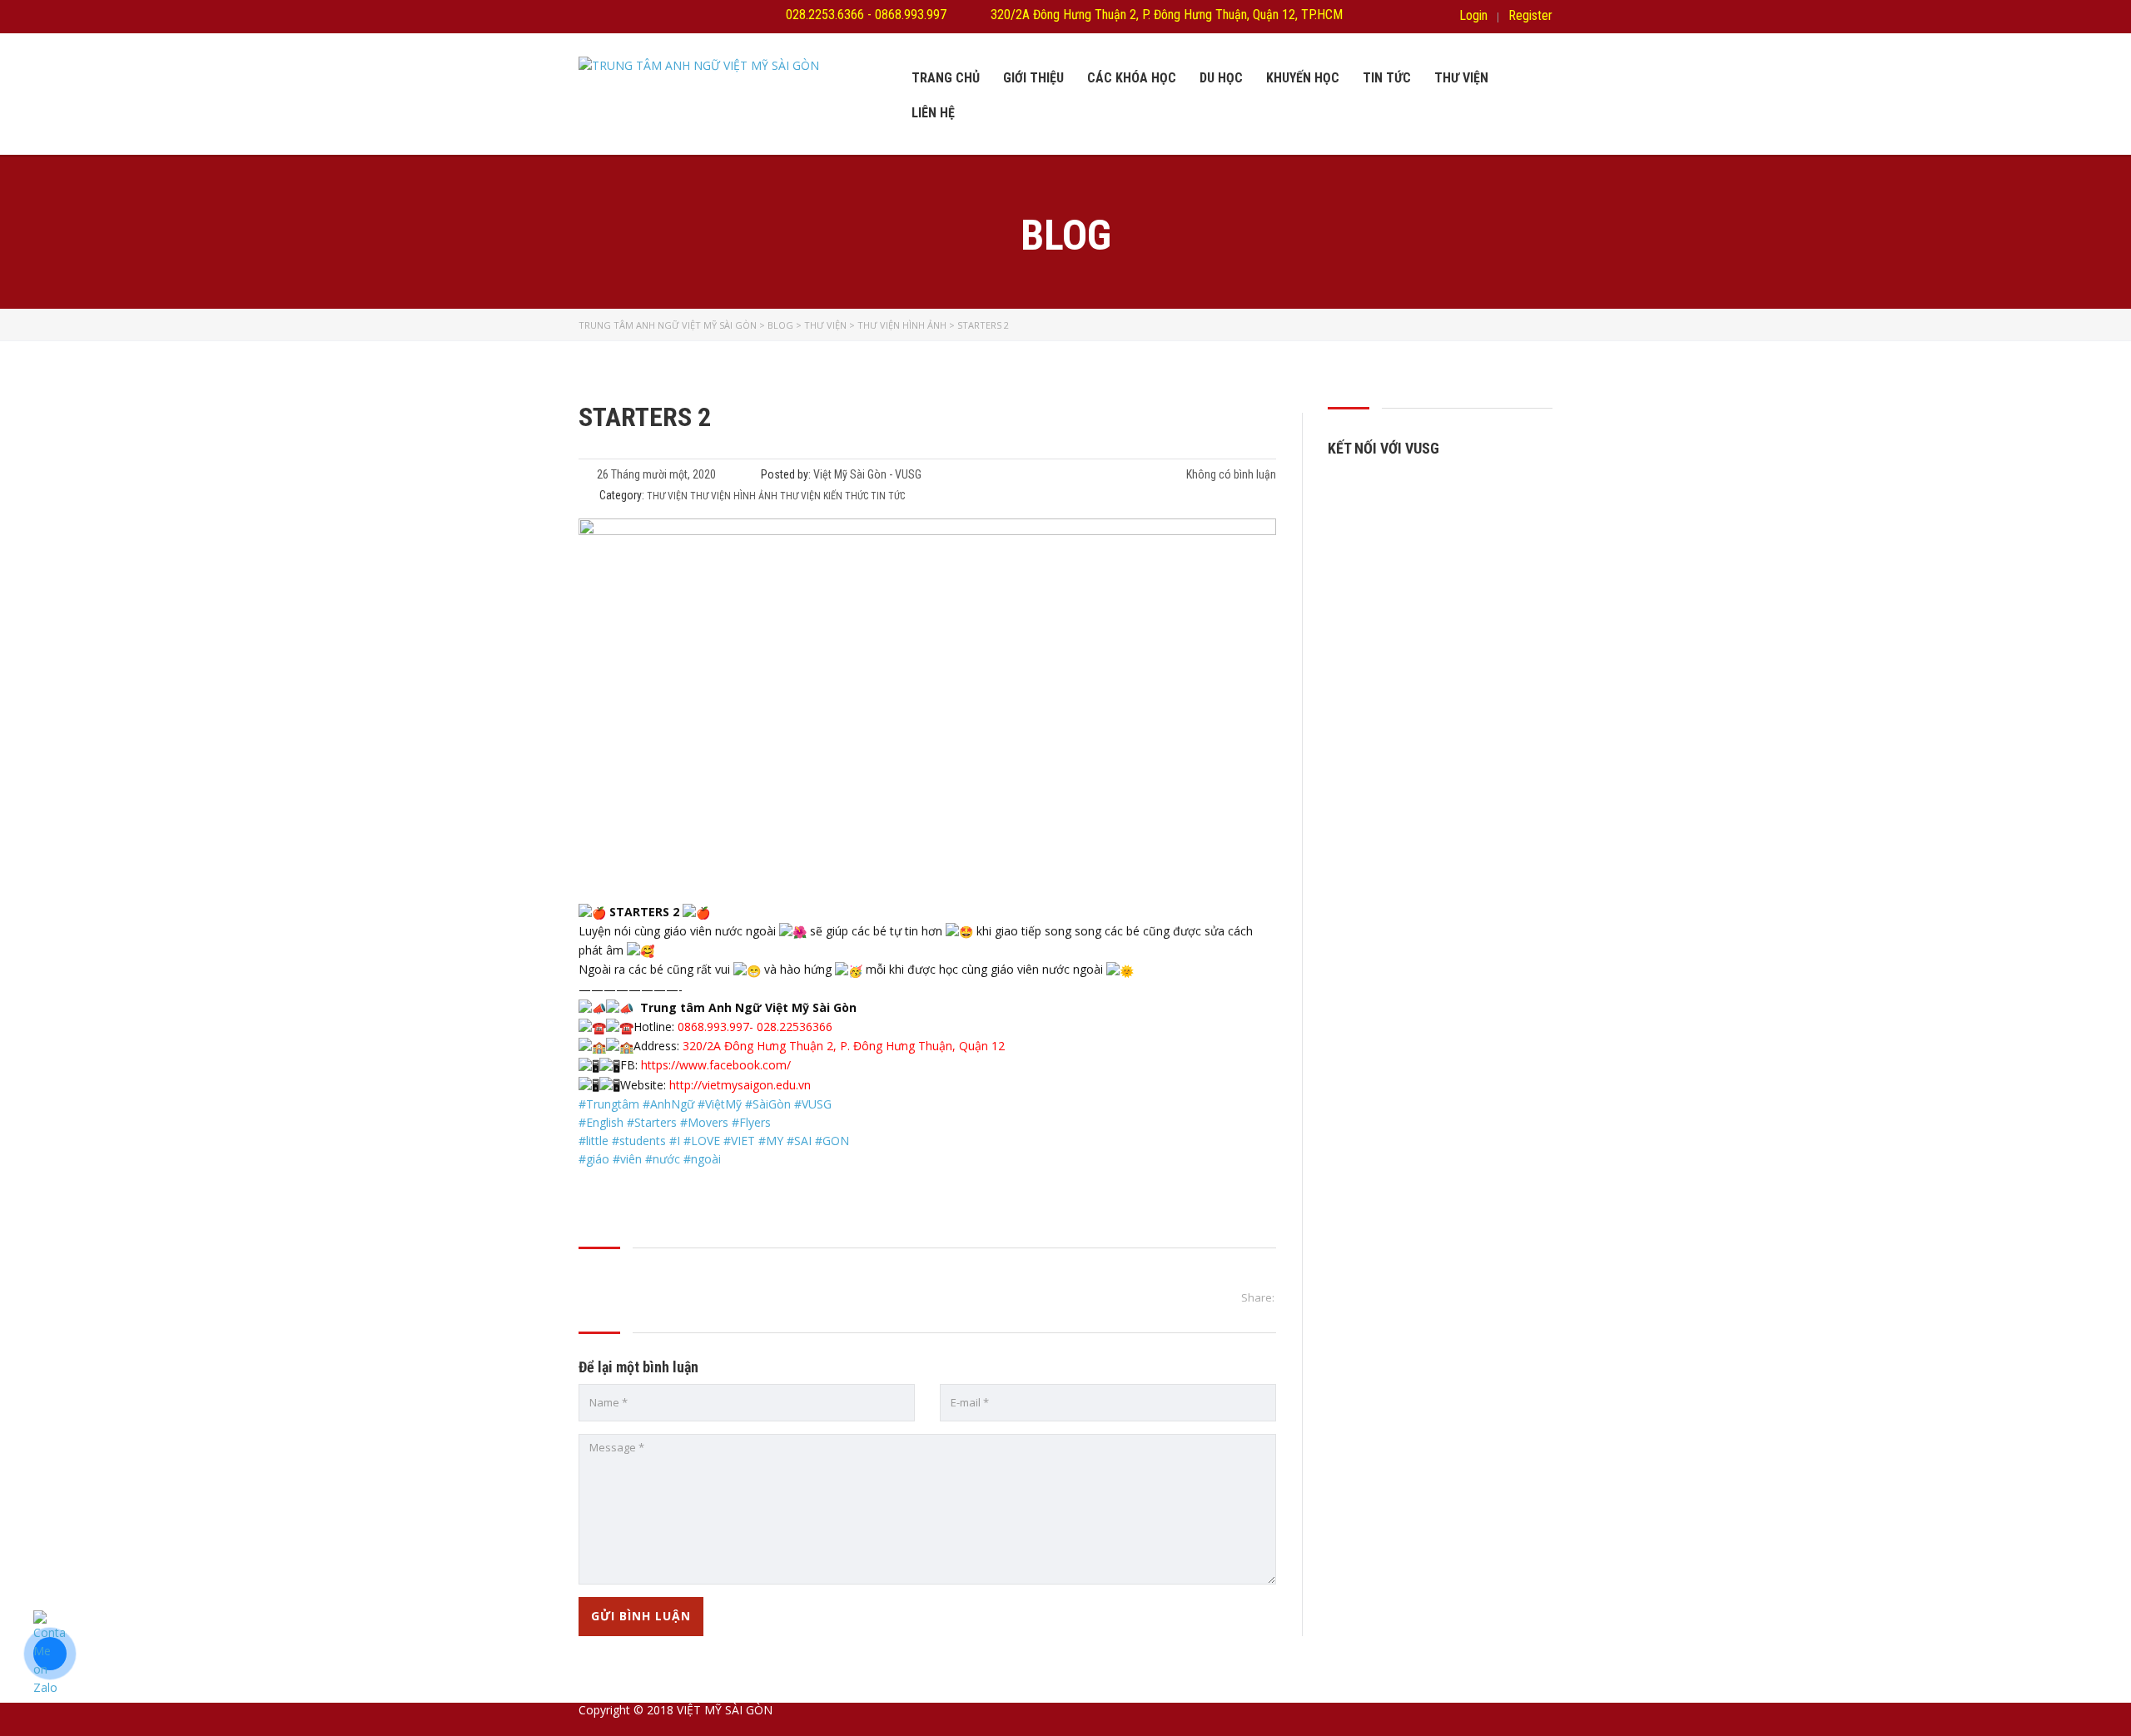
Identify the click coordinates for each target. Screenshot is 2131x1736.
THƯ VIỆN (1461, 78)
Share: (1258, 1297)
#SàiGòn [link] (768, 1104)
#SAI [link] (799, 1141)
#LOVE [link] (702, 1141)
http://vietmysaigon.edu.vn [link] (740, 1085)
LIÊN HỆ (933, 113)
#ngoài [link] (702, 1159)
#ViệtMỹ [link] (720, 1104)
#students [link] (639, 1141)
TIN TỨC (1387, 78)
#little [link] (594, 1141)
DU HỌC (1221, 78)
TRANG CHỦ (946, 78)
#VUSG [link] (813, 1104)
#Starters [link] (652, 1122)
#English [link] (601, 1122)
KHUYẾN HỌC (1303, 78)
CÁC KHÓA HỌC (1132, 78)
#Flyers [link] (751, 1122)
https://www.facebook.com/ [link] (716, 1065)
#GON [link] (832, 1141)
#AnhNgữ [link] (668, 1104)
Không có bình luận (1230, 474)
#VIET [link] (739, 1141)
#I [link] (675, 1141)
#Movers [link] (704, 1122)
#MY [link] (771, 1141)
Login (1473, 16)
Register (1530, 16)
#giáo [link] (594, 1159)
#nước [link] (663, 1159)
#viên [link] (627, 1159)
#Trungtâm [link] (609, 1104)
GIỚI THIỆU (1033, 78)
